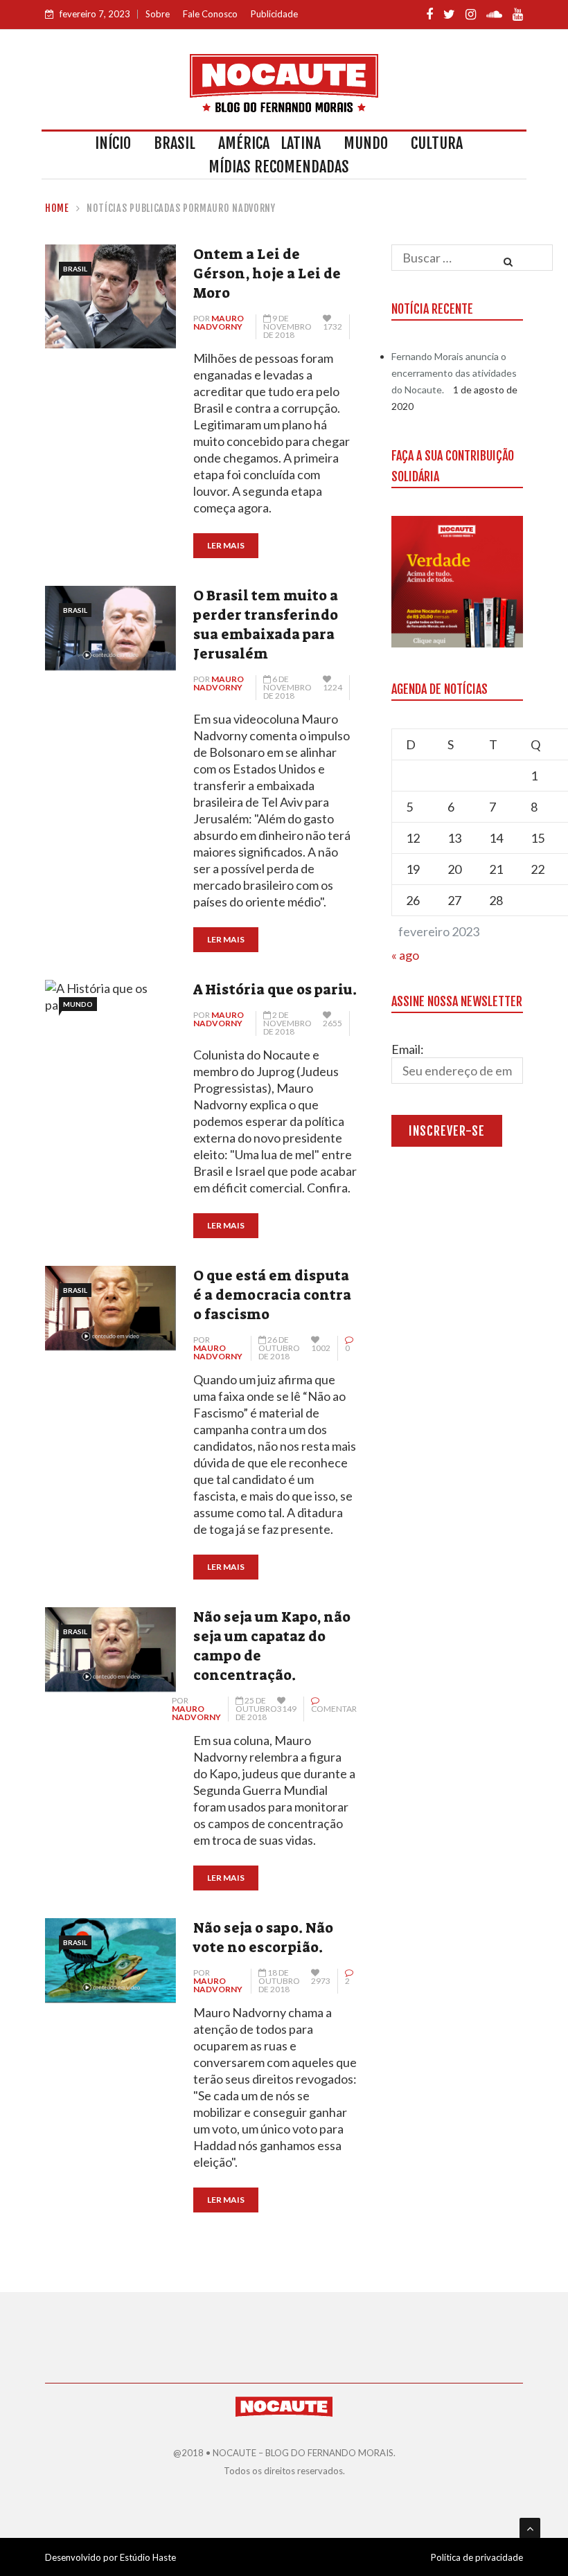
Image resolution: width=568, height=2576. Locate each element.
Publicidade (274, 14)
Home (57, 208)
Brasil (175, 143)
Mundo (366, 143)
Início (113, 143)
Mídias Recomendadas (279, 167)
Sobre (158, 14)
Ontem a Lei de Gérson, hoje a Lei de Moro (267, 274)
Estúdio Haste (148, 2557)
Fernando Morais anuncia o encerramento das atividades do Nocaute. (454, 373)
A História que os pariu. (275, 990)
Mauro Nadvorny (219, 322)
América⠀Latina (269, 143)
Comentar (334, 1709)
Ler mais (226, 545)
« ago (405, 955)
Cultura (437, 143)
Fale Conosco (210, 14)
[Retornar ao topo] (530, 2528)
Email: (408, 1049)
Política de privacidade (477, 2557)
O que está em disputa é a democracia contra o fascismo (272, 1295)
